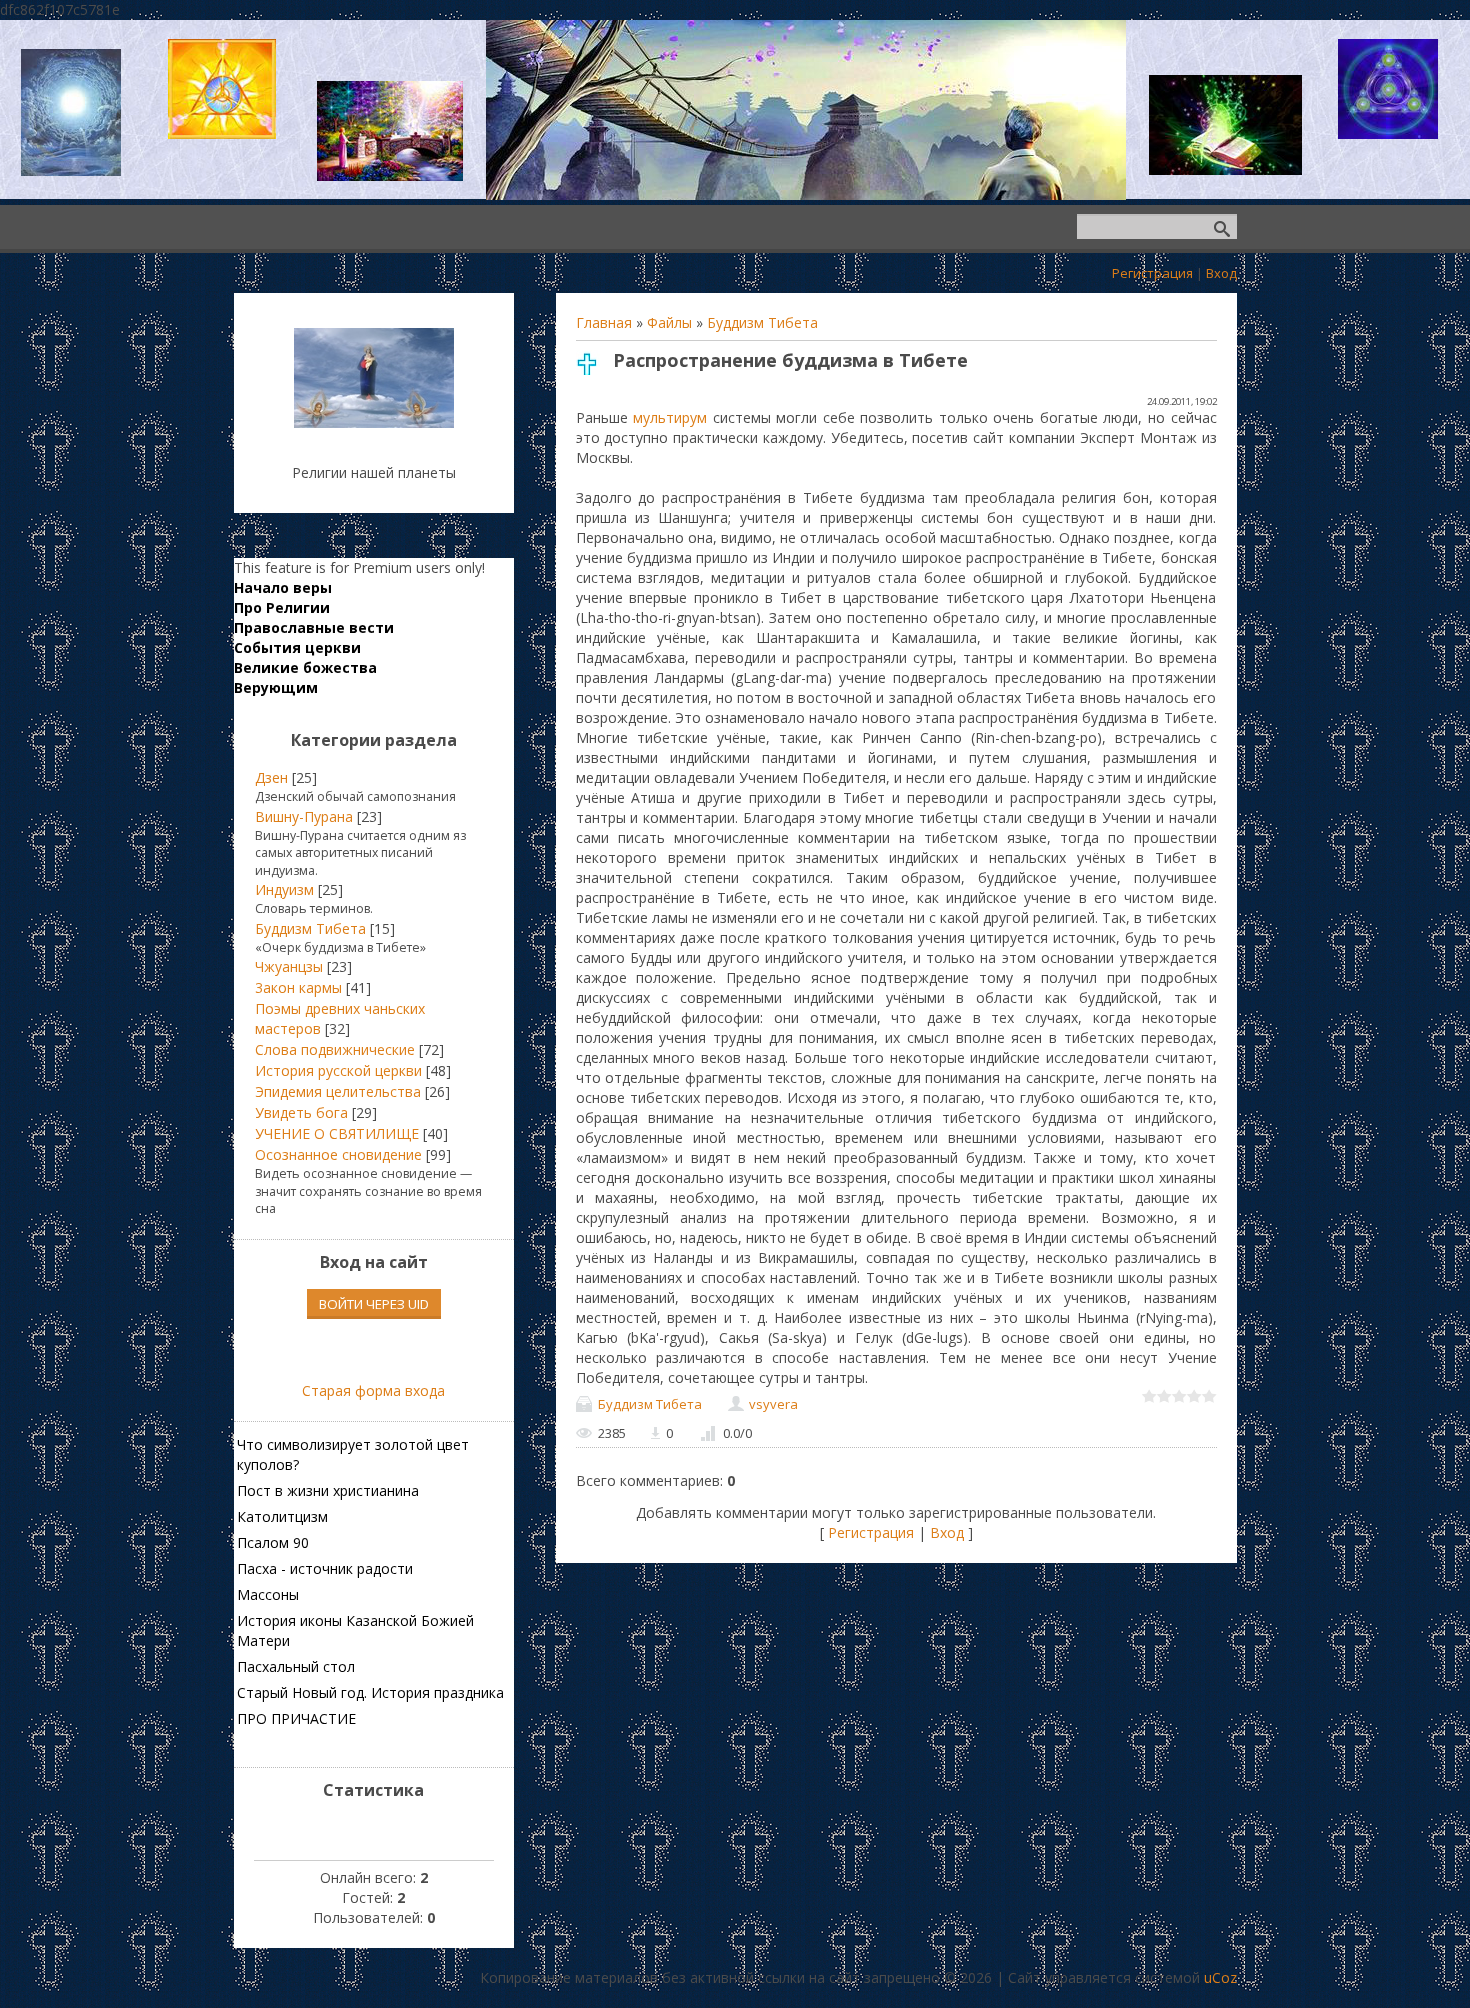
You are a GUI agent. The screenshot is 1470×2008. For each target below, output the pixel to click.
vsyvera (773, 1404)
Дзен (271, 777)
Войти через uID (374, 1304)
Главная (604, 322)
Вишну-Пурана (304, 816)
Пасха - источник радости (325, 1568)
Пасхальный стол (296, 1666)
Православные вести (314, 627)
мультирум (670, 417)
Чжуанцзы (289, 966)
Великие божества (305, 667)
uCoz (1220, 1977)
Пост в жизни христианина (328, 1490)
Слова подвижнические (335, 1049)
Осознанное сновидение (338, 1154)
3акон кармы (298, 987)
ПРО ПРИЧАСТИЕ (296, 1718)
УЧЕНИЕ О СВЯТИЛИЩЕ (337, 1133)
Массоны (268, 1594)
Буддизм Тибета (762, 322)
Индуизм (284, 889)
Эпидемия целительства (338, 1091)
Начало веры (283, 587)
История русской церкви (338, 1070)
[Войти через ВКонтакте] (340, 1350)
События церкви (297, 647)
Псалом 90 (273, 1542)
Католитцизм (282, 1516)
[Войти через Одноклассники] (408, 1350)
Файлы (669, 322)
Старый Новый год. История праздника (370, 1692)
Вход (1221, 273)
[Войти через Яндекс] (374, 1350)
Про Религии (282, 607)
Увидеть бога (301, 1112)
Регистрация (1152, 273)
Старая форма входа (373, 1390)
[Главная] (374, 422)
